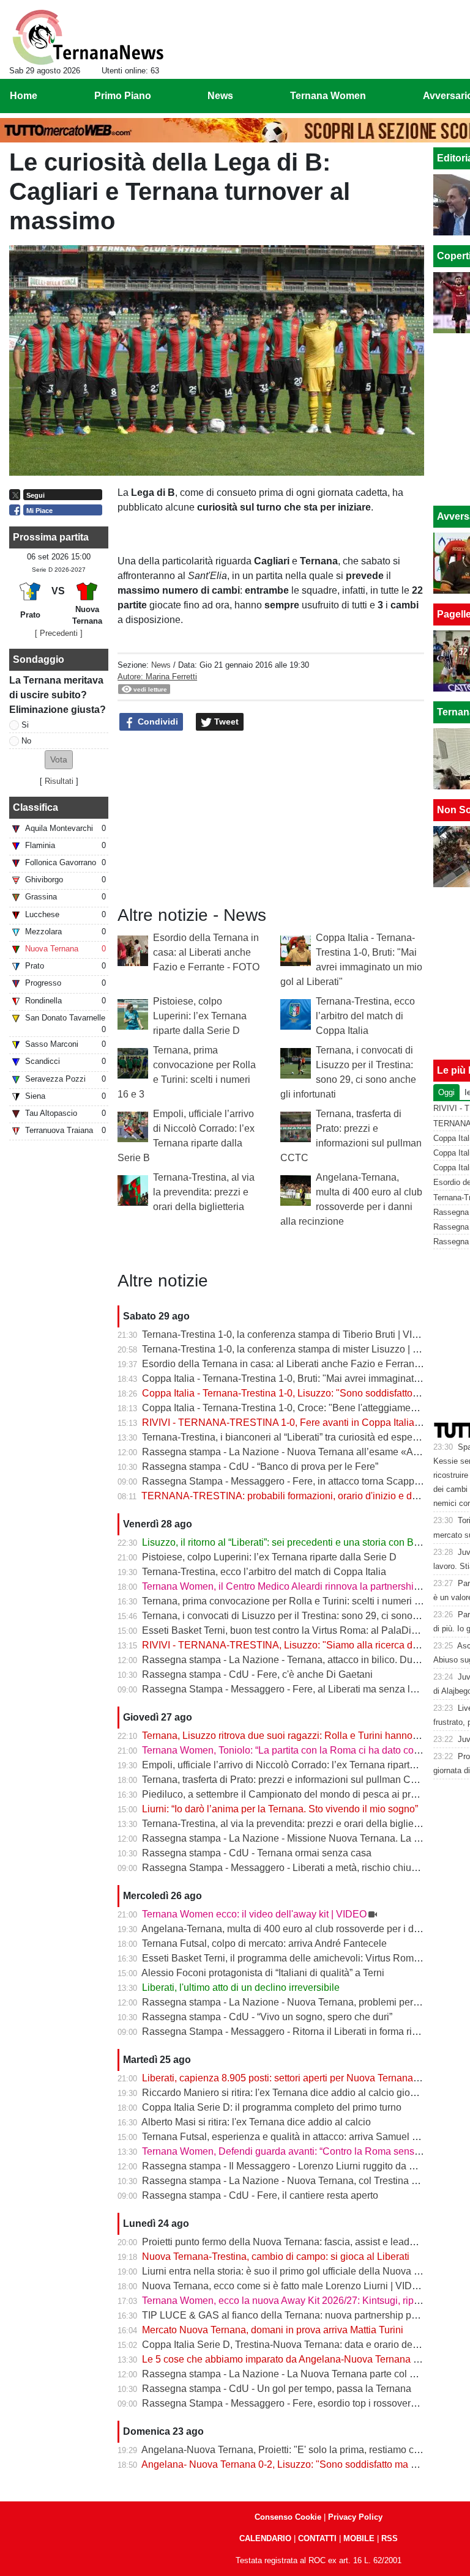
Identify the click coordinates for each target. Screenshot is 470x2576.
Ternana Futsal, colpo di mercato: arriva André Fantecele (264, 1943)
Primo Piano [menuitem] (123, 96)
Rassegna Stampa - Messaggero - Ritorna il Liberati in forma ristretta (290, 2032)
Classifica (35, 807)
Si (25, 725)
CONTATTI (317, 2538)
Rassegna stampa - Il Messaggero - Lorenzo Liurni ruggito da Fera (285, 2166)
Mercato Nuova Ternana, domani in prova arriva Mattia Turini (273, 2330)
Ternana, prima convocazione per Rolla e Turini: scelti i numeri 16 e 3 (292, 1601)
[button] (59, 760)
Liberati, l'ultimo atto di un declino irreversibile (241, 1987)
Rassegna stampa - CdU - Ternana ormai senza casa (257, 1853)
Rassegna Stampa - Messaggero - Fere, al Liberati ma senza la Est (287, 1689)
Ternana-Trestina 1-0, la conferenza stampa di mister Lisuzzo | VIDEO (293, 1349)
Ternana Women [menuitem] (328, 96)
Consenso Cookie (288, 2517)
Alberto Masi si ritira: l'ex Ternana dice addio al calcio (256, 2122)
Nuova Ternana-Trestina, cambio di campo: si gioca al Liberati (276, 2257)
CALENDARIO (265, 2538)
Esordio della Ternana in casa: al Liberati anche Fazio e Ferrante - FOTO (206, 952)
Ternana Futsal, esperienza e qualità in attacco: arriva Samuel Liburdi (292, 2137)
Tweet (225, 722)
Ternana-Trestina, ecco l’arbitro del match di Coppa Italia (365, 1016)
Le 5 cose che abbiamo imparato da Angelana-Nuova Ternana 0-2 (285, 2359)
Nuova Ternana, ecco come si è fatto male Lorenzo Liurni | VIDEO (284, 2286)
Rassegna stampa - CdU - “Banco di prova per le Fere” (260, 1467)
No (26, 741)
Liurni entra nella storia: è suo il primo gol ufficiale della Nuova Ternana (296, 2271)
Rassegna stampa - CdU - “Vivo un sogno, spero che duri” (267, 2017)
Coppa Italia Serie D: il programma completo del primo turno (272, 2107)
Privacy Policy (355, 2517)
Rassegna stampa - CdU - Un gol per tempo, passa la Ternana (277, 2389)
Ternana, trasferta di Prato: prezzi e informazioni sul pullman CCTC (287, 1780)
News (161, 665)
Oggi (446, 1092)
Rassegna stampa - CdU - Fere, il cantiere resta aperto (260, 2195)
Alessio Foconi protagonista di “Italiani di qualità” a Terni (263, 1973)
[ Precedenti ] (59, 633)
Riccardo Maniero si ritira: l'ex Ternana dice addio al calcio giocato (285, 2093)
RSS (390, 2538)
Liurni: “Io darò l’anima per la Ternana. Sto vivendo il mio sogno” (280, 1809)
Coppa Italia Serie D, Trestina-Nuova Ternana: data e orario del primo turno (304, 2345)
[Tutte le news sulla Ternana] (88, 37)
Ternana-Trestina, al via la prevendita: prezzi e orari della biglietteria (204, 1192)
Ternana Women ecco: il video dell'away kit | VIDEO (254, 1914)
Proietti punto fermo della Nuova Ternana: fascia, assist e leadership (289, 2242)
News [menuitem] (220, 96)
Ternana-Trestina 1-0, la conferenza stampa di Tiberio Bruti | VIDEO (288, 1334)
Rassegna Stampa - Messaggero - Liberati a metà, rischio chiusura (286, 1868)
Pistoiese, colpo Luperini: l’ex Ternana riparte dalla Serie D (200, 1016)
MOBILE (359, 2538)
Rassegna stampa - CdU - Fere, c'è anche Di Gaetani (257, 1674)
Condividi (157, 722)
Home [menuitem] (24, 96)
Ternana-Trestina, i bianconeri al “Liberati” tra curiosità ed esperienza (291, 1437)
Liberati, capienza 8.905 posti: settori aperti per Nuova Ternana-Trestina (297, 2078)
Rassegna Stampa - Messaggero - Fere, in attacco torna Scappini (283, 1481)
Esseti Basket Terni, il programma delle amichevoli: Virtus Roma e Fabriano (305, 1958)
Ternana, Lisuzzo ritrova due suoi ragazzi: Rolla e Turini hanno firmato (293, 1736)
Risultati (59, 781)
